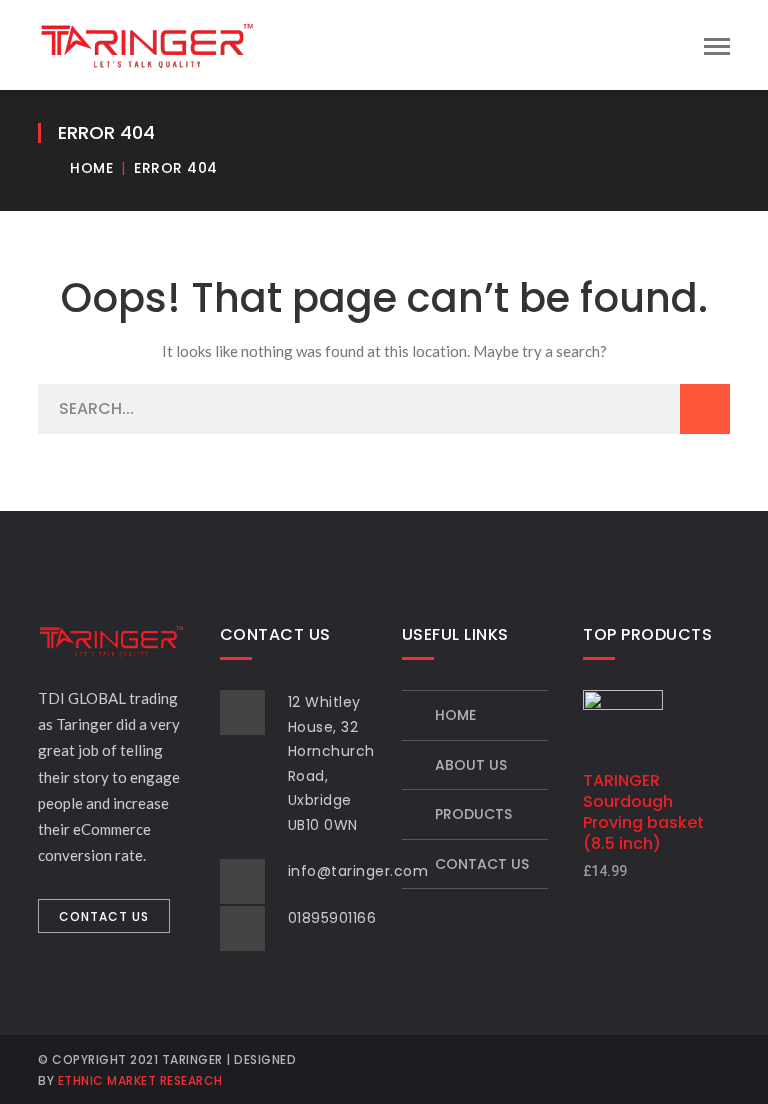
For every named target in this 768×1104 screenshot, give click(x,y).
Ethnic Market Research (140, 1080)
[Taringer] (147, 43)
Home (91, 168)
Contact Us (482, 864)
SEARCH (705, 409)
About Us (471, 765)
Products (473, 814)
